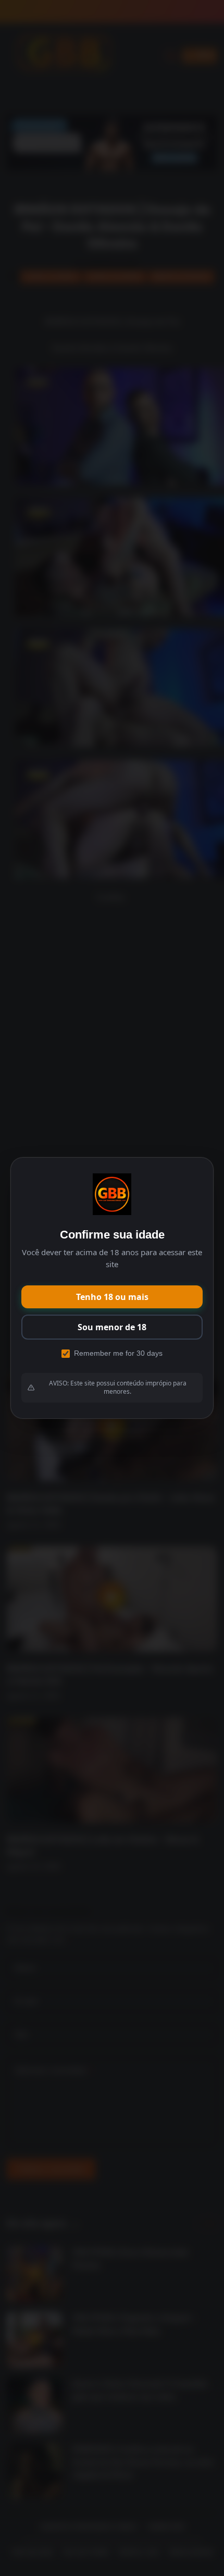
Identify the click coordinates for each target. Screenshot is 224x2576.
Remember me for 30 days (118, 1353)
